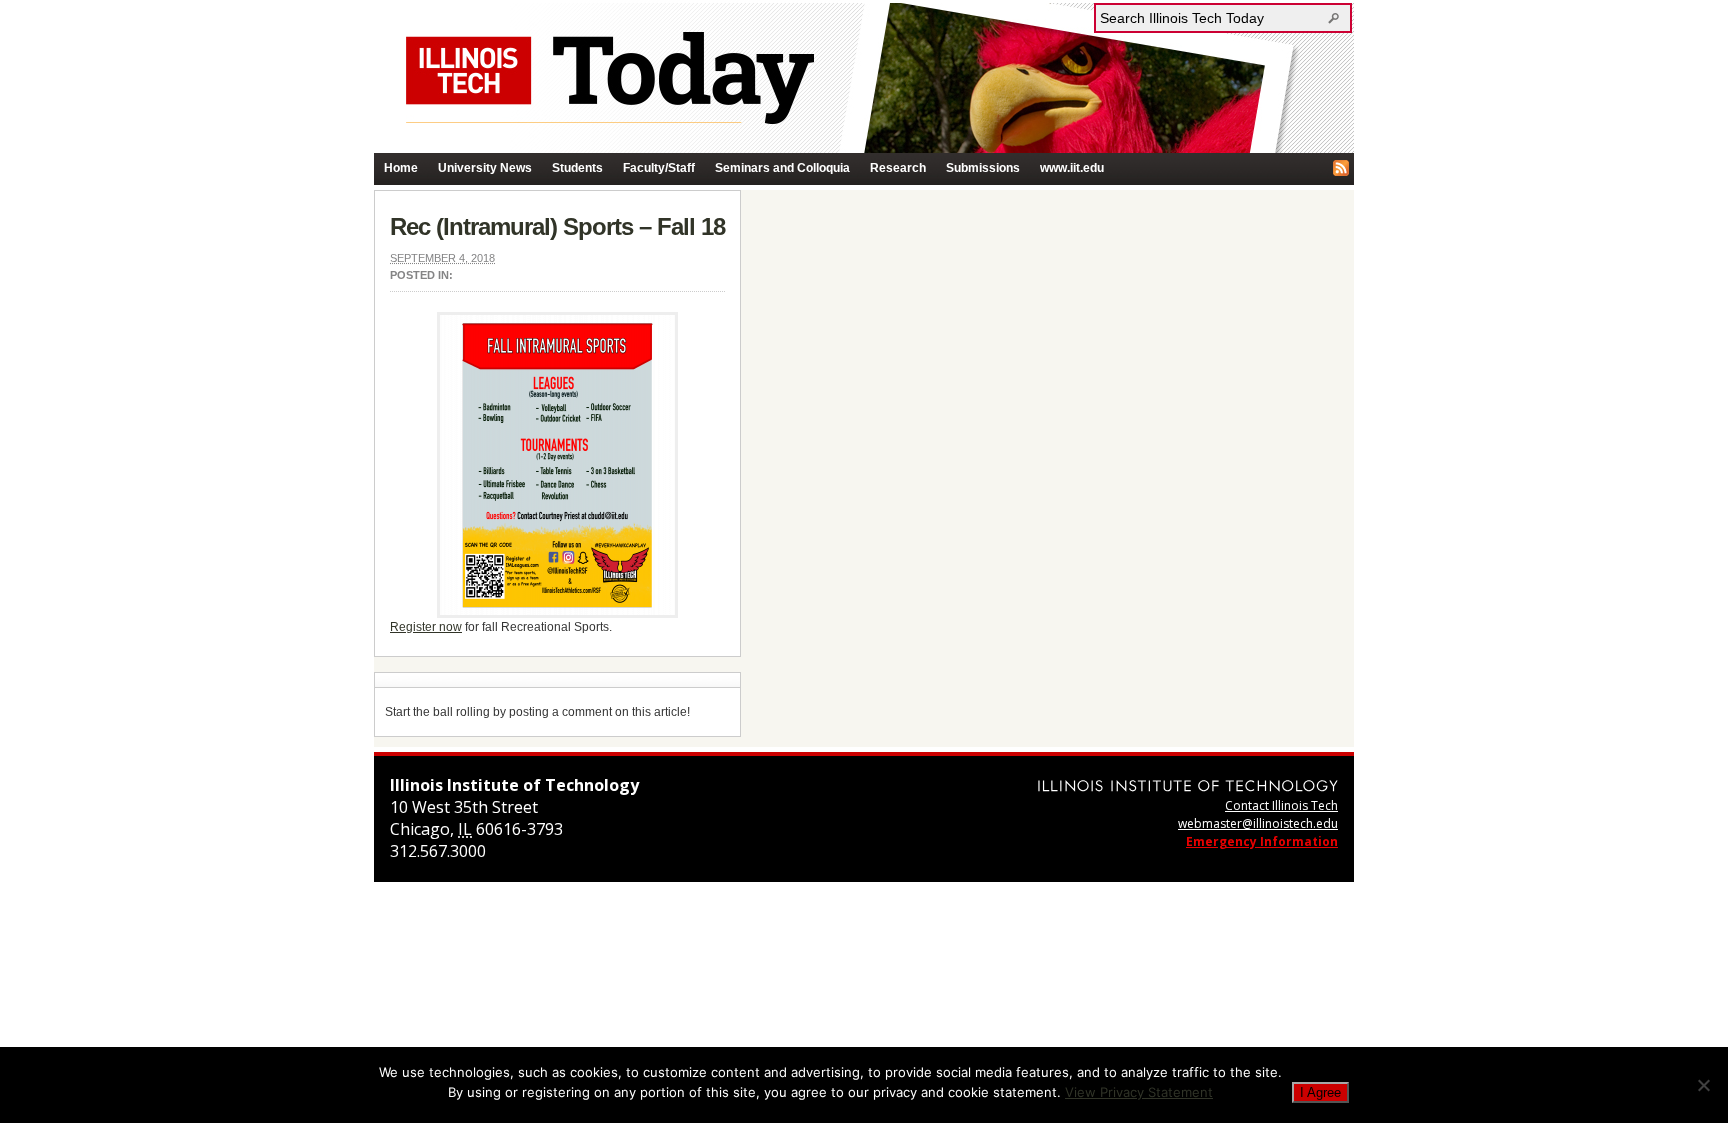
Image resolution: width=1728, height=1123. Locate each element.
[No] (1703, 1085)
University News (485, 168)
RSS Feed (1341, 168)
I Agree (1320, 1092)
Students (577, 168)
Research (898, 168)
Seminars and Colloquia (782, 168)
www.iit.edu (1072, 168)
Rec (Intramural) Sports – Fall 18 (557, 226)
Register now (426, 627)
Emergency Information (1262, 841)
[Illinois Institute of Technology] (1188, 785)
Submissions (983, 168)
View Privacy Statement (1139, 1092)
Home (401, 168)
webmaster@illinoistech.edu (1258, 823)
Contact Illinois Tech (1281, 805)
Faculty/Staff (659, 168)
